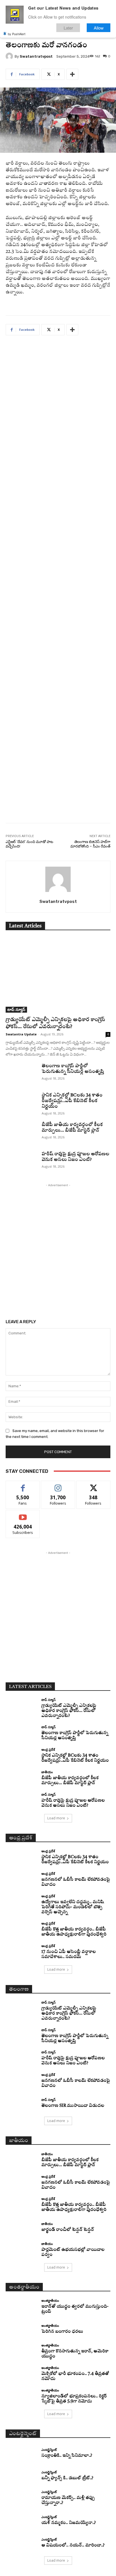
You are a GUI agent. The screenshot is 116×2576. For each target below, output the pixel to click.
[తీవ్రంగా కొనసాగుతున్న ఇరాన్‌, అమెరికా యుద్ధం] (21, 2352)
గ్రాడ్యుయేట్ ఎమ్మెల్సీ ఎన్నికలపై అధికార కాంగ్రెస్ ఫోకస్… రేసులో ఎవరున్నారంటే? (69, 1711)
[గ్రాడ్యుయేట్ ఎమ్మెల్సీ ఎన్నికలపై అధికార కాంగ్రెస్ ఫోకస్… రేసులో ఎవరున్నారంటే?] (58, 975)
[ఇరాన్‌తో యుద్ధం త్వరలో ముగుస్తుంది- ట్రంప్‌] (21, 2307)
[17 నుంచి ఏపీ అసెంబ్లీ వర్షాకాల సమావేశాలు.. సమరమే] (21, 1952)
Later (68, 28)
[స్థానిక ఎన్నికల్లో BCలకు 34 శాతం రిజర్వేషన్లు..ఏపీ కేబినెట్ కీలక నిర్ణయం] (21, 1103)
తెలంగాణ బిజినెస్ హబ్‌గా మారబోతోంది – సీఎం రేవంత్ (90, 844)
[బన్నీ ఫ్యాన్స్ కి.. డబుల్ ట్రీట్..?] (21, 2476)
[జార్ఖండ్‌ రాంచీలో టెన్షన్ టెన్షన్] (21, 2227)
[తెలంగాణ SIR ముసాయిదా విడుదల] (21, 2103)
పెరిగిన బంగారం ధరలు (62, 2332)
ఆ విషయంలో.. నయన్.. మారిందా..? (73, 2545)
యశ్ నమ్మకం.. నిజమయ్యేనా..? (69, 2523)
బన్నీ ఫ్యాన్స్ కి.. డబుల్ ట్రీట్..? (67, 2478)
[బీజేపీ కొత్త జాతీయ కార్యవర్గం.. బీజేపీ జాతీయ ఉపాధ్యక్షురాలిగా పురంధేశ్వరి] (21, 1930)
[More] (72, 74)
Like (23, 1485)
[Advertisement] (58, 583)
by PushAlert (17, 34)
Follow (58, 1485)
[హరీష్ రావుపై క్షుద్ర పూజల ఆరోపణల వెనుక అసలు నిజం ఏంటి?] (21, 1162)
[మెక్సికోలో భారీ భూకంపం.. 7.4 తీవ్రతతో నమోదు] (21, 2374)
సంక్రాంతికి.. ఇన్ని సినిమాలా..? (67, 2456)
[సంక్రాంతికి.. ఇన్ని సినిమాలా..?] (21, 2453)
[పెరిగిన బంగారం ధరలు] (21, 2329)
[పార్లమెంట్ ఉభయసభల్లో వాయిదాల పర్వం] (21, 2250)
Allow (99, 28)
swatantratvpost (36, 56)
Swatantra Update (21, 1034)
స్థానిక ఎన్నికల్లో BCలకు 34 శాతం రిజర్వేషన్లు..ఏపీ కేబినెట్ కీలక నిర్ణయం (72, 1101)
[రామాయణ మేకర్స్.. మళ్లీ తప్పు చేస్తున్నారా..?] (21, 2498)
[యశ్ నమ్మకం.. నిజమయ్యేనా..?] (21, 2521)
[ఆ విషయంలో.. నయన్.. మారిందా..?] (21, 2543)
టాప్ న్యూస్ (16, 1009)
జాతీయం (47, 1772)
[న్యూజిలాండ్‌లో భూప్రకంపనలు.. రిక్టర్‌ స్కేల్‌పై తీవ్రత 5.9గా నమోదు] (21, 2397)
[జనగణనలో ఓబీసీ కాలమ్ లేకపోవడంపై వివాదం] (21, 1880)
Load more (56, 1818)
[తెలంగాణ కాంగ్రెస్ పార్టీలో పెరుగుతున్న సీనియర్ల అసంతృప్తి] (21, 1074)
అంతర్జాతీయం (50, 2300)
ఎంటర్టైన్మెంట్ (49, 2450)
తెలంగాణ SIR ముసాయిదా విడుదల (73, 2106)
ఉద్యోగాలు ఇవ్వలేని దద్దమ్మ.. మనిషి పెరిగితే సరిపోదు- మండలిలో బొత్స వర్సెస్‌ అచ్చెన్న (73, 1907)
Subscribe (23, 1514)
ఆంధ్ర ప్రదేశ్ (48, 1749)
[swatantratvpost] (10, 56)
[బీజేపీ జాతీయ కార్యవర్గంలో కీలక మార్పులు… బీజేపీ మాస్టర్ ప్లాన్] (21, 1133)
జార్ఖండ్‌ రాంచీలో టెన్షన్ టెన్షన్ (68, 2230)
